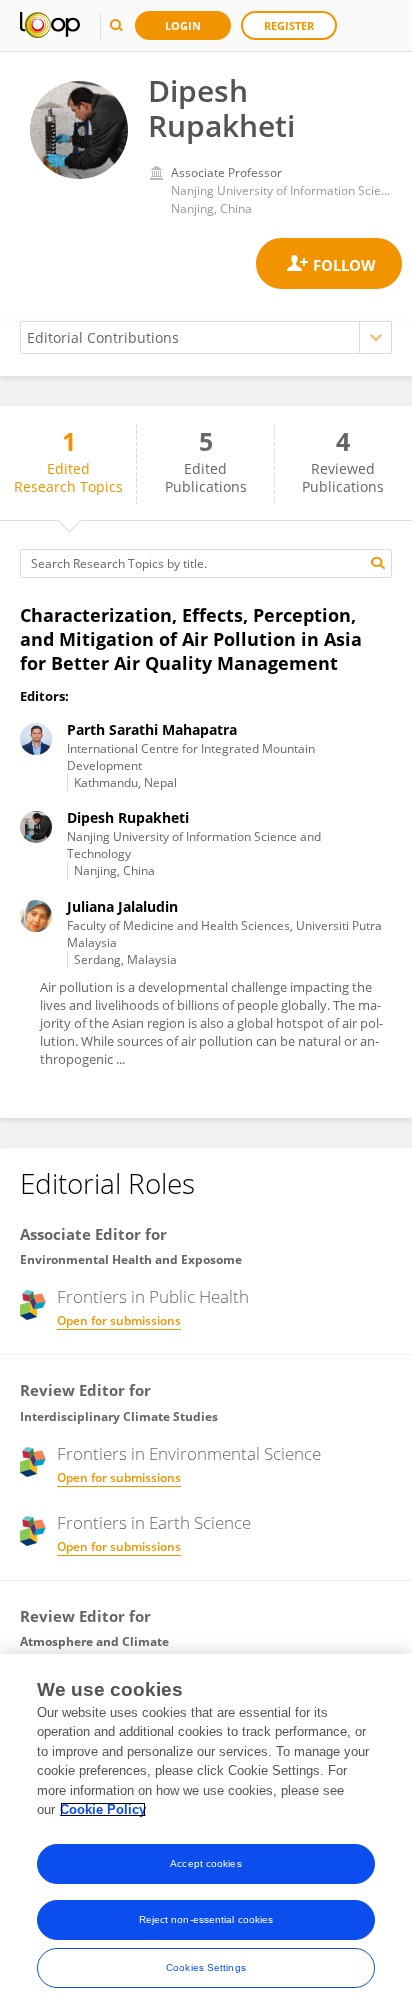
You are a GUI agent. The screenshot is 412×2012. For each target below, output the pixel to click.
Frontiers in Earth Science (154, 1523)
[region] (206, 1833)
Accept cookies (205, 1863)
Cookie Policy (103, 1809)
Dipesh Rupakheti (128, 817)
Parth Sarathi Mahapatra (152, 729)
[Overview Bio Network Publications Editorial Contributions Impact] (206, 337)
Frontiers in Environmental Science (189, 1454)
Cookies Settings (206, 1967)
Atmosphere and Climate (94, 1641)
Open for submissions (119, 1320)
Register (289, 25)
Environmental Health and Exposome (131, 1259)
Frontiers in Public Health (153, 1297)
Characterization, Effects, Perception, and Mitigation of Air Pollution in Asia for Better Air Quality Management (191, 639)
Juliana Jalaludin (122, 906)
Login (183, 25)
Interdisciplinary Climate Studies (119, 1416)
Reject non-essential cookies (206, 1919)
